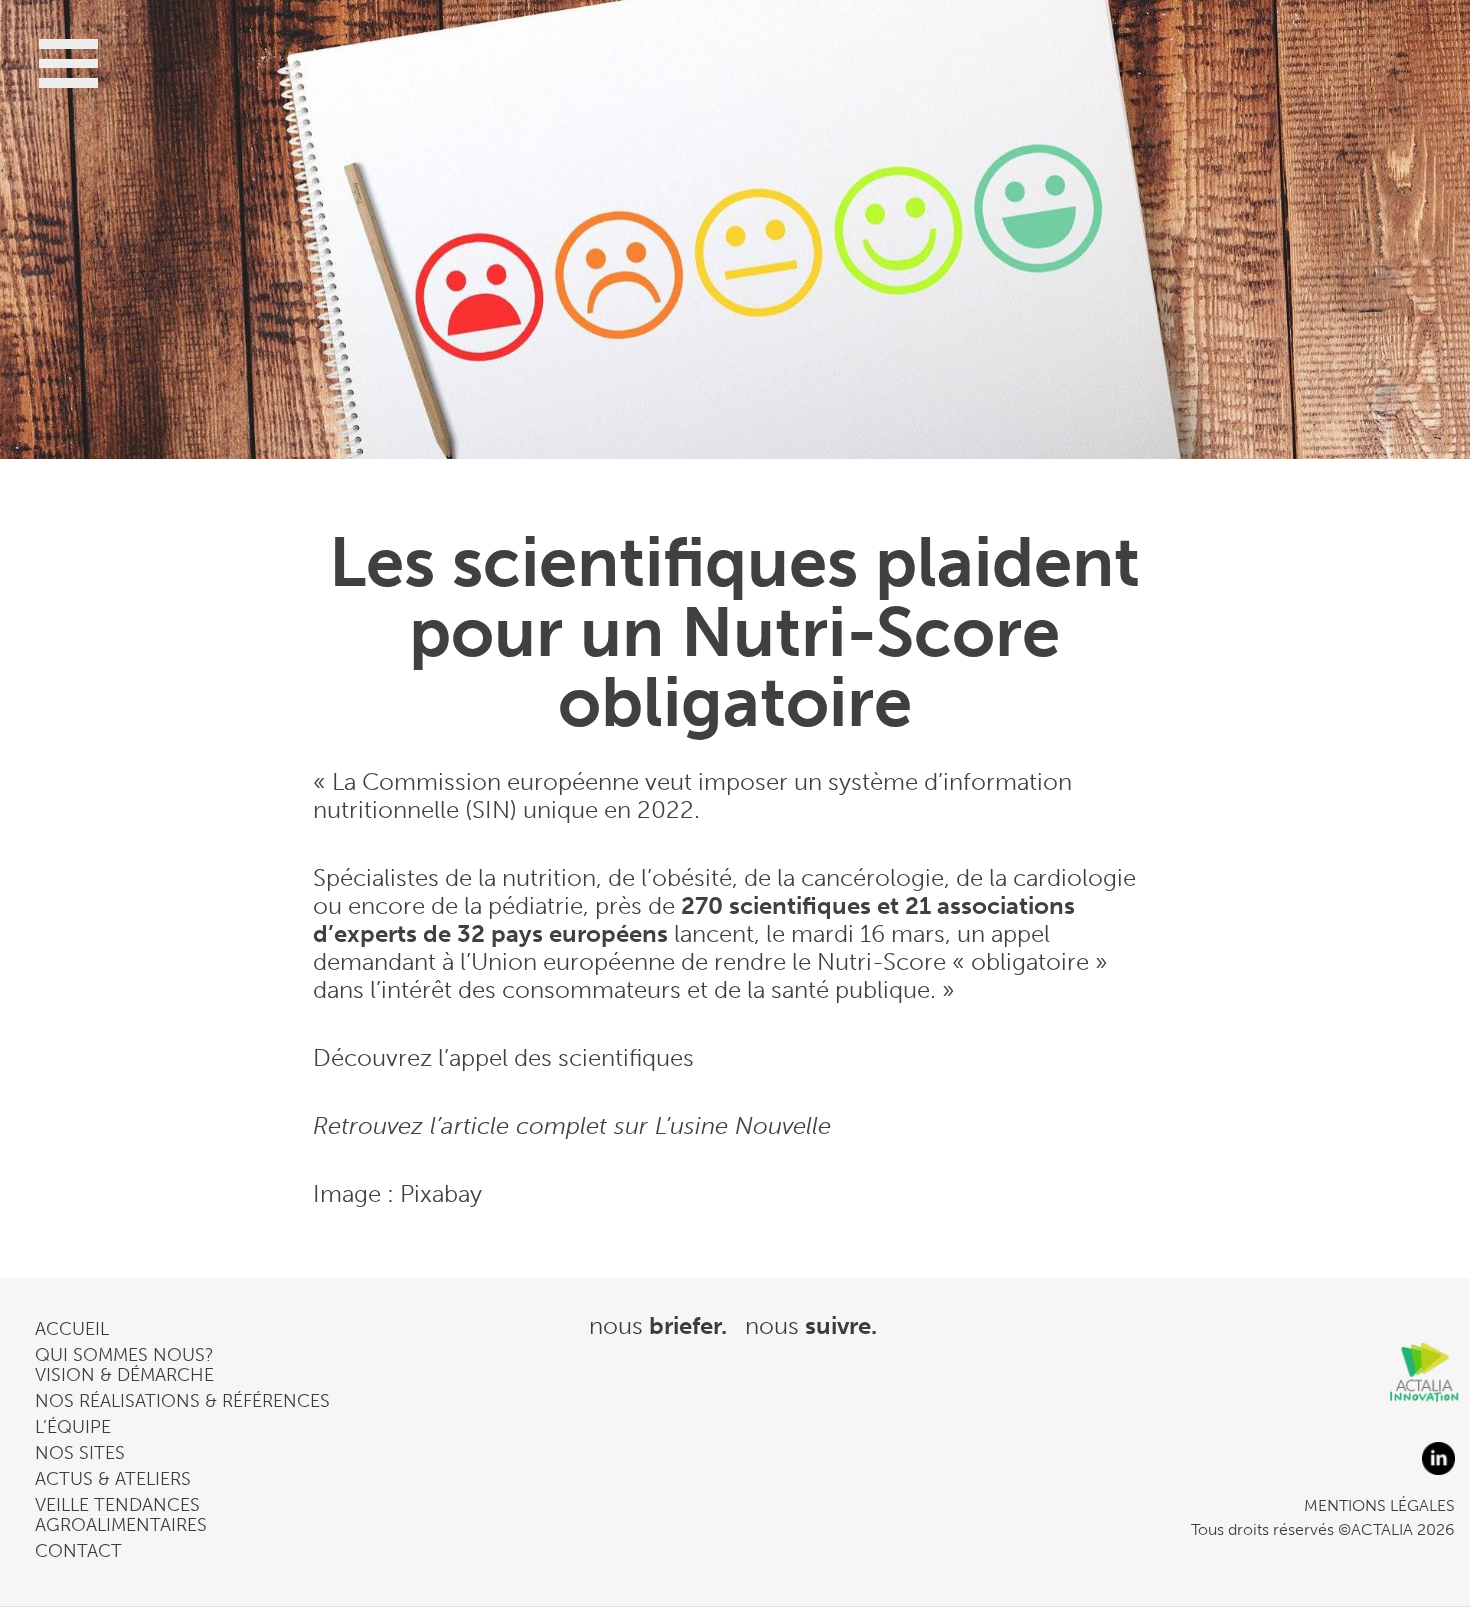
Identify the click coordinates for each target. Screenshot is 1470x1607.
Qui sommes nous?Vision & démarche (124, 1365)
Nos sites (80, 1453)
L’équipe (73, 1427)
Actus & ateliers (113, 1479)
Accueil (72, 1329)
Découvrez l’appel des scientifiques (503, 1057)
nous (658, 1325)
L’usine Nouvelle (743, 1125)
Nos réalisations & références (182, 1401)
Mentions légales (1379, 1505)
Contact (78, 1551)
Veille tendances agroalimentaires (121, 1515)
